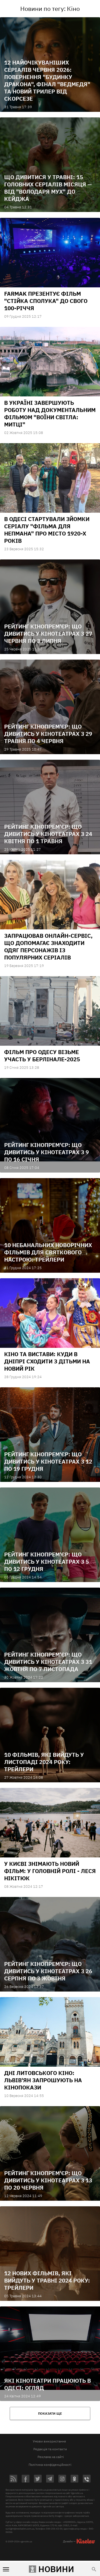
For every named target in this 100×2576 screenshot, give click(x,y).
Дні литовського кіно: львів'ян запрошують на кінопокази (43, 2080)
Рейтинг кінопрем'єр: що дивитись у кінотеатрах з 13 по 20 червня (48, 2180)
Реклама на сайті (51, 2457)
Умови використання (49, 2441)
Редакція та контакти (50, 2449)
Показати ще (50, 2413)
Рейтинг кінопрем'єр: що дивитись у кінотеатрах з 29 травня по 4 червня (48, 734)
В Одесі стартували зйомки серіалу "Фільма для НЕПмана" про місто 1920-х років (47, 530)
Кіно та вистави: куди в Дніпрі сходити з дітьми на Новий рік (47, 1361)
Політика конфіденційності (50, 2465)
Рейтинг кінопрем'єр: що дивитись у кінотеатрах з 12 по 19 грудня (48, 1461)
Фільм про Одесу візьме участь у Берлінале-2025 (42, 1056)
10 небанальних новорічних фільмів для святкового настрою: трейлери (48, 1252)
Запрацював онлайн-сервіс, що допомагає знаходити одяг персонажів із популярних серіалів (48, 947)
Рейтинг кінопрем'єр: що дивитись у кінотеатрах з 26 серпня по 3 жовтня (48, 1971)
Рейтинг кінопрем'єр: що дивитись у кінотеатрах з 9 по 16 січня (47, 1152)
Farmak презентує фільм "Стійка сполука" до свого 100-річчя (46, 301)
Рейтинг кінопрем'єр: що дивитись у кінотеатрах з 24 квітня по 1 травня (48, 834)
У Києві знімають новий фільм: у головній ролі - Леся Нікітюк (50, 1871)
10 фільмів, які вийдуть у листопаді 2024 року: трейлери (44, 1762)
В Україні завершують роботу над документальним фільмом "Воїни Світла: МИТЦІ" (50, 414)
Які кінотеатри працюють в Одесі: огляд (47, 2384)
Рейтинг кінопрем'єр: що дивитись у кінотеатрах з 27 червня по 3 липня (48, 634)
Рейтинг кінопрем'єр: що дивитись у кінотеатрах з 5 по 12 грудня (47, 1562)
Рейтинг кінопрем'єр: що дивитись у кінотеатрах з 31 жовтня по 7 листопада (48, 1662)
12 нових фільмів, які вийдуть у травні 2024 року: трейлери (47, 2280)
